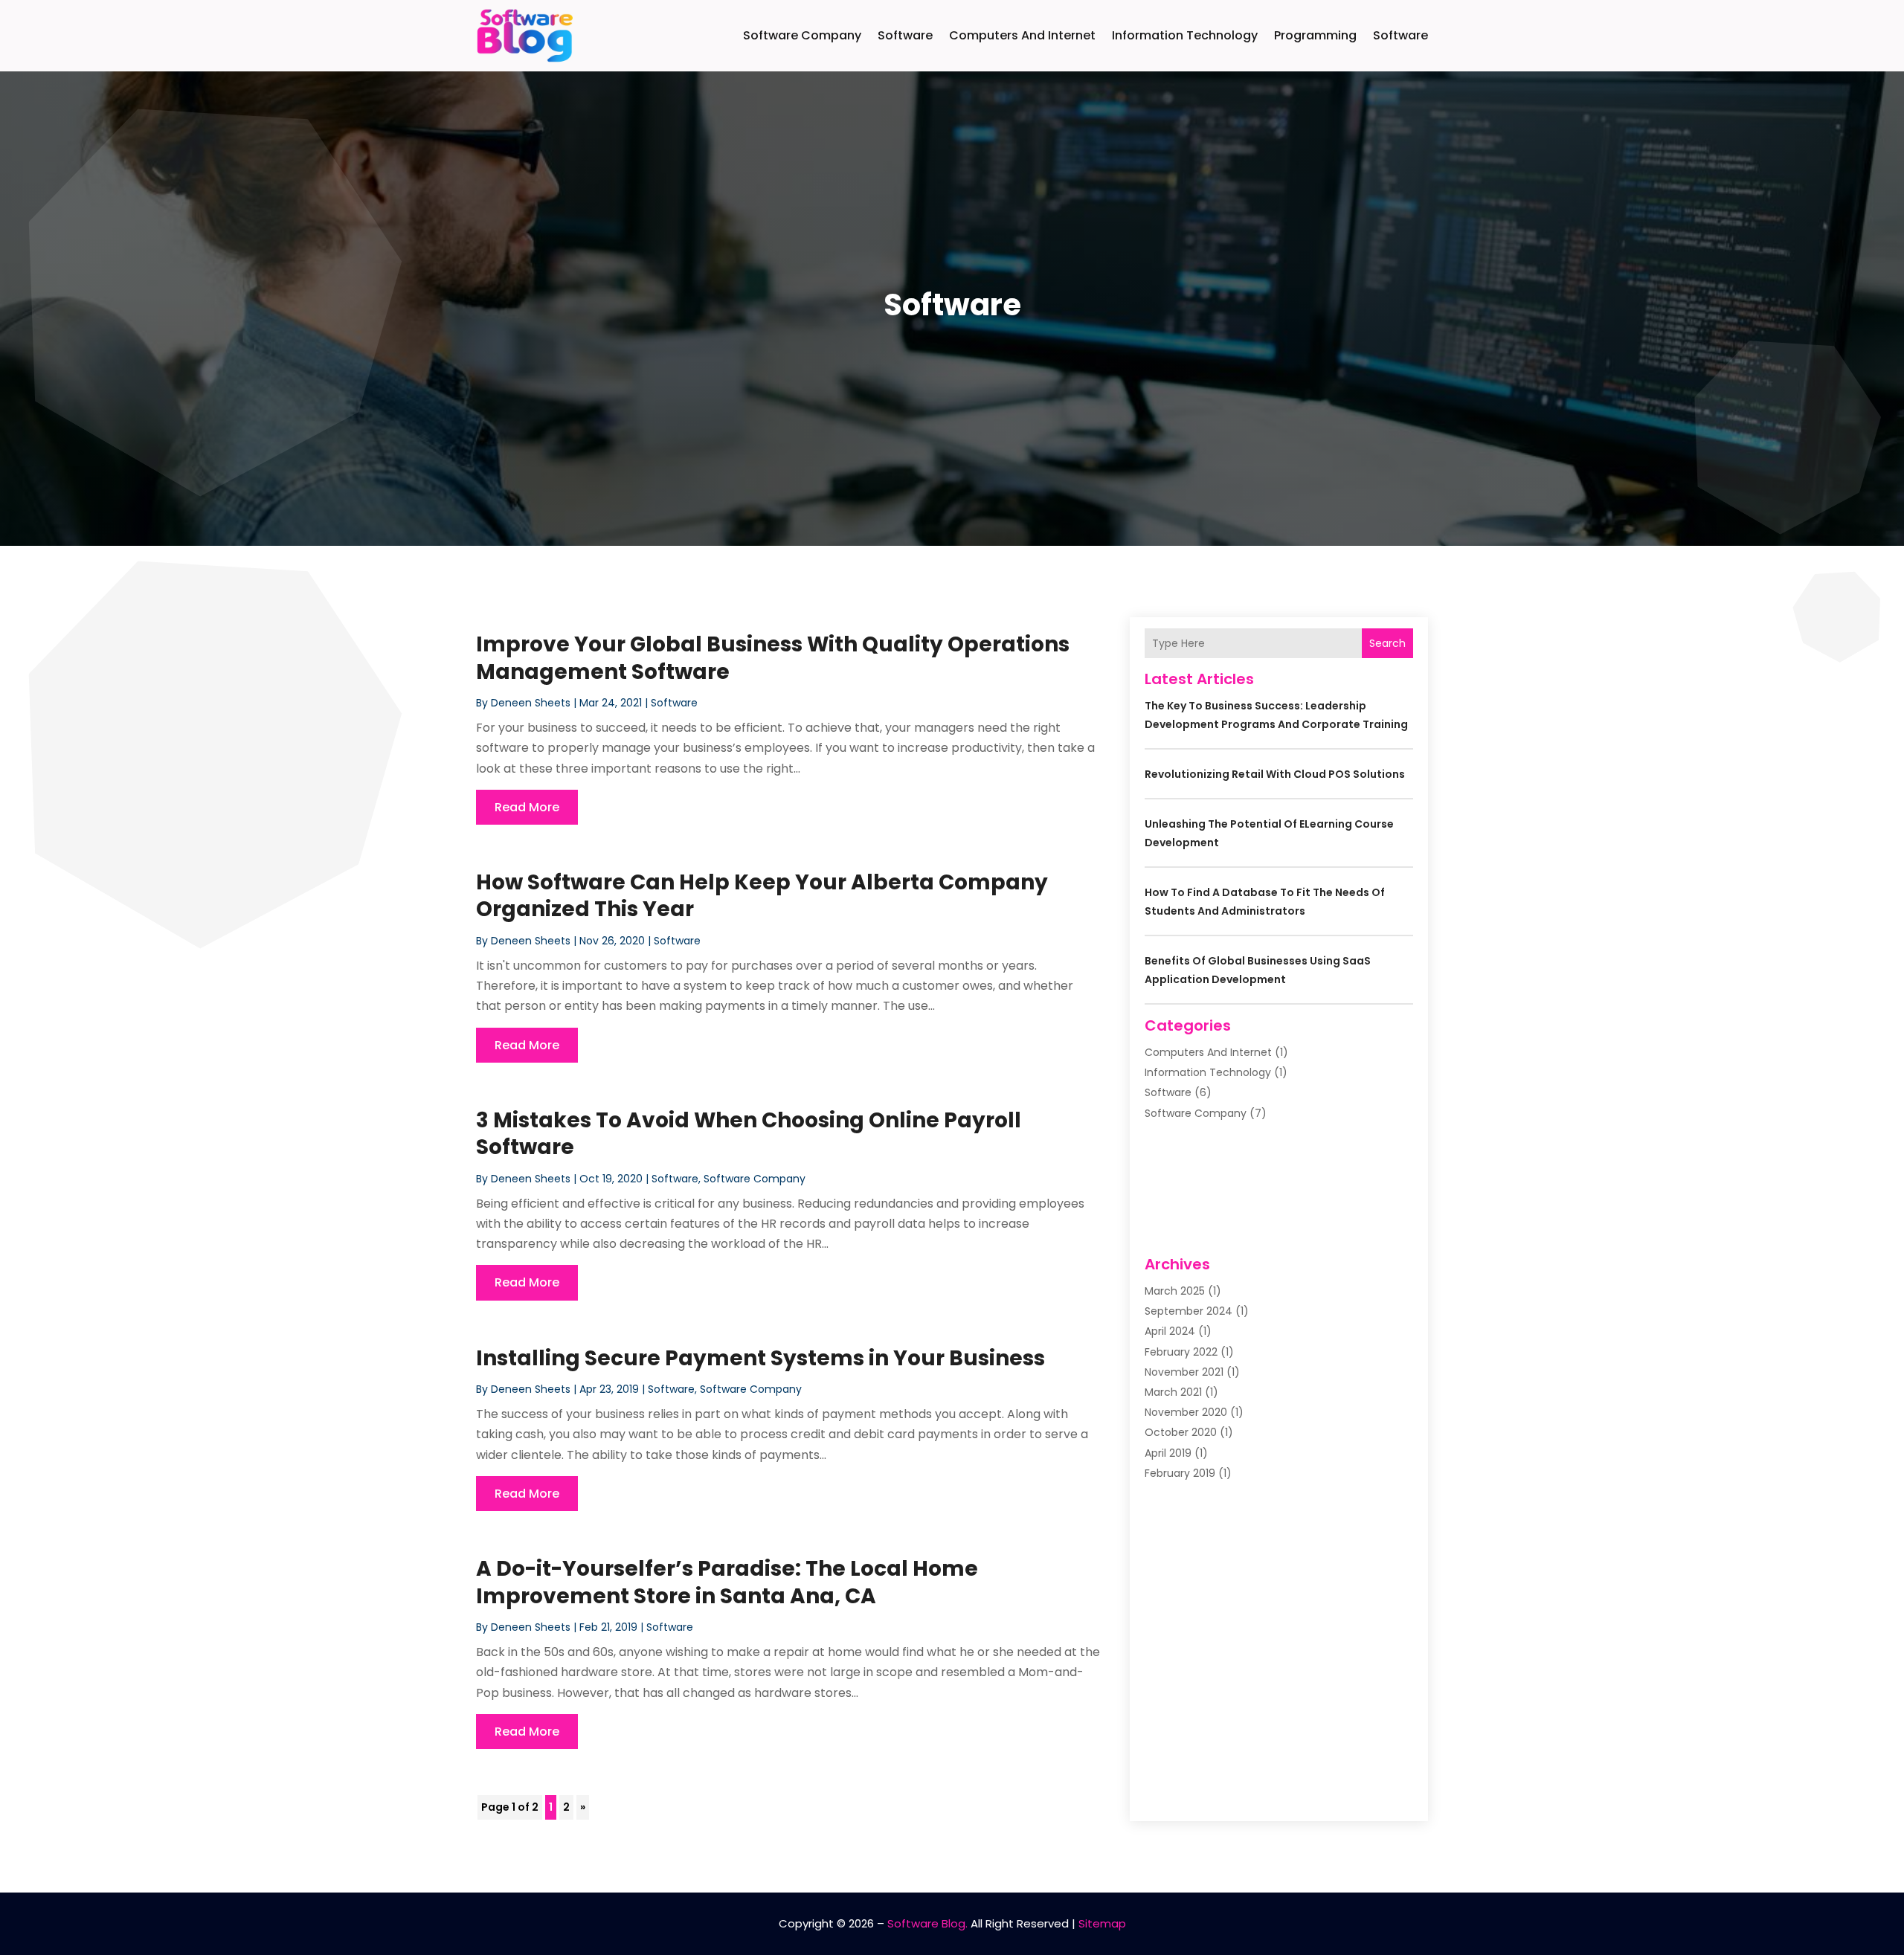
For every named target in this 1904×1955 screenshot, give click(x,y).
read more (527, 807)
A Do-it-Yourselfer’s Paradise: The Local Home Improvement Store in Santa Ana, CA (727, 1582)
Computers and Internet (1022, 35)
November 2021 (1184, 1372)
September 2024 (1189, 1311)
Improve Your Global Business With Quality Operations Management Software (773, 658)
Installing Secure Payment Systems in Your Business (760, 1358)
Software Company (802, 35)
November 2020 (1186, 1412)
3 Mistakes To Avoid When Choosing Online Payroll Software (749, 1134)
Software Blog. (927, 1923)
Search (1387, 643)
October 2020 (1181, 1432)
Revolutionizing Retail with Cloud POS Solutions (1275, 774)
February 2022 (1181, 1352)
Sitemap (1102, 1923)
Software (905, 35)
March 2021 (1173, 1392)
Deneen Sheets (531, 703)
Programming (1315, 35)
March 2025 (1175, 1291)
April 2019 (1168, 1453)
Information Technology (1185, 35)
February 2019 (1180, 1473)
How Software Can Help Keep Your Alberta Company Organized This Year (762, 896)
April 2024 (1170, 1331)
